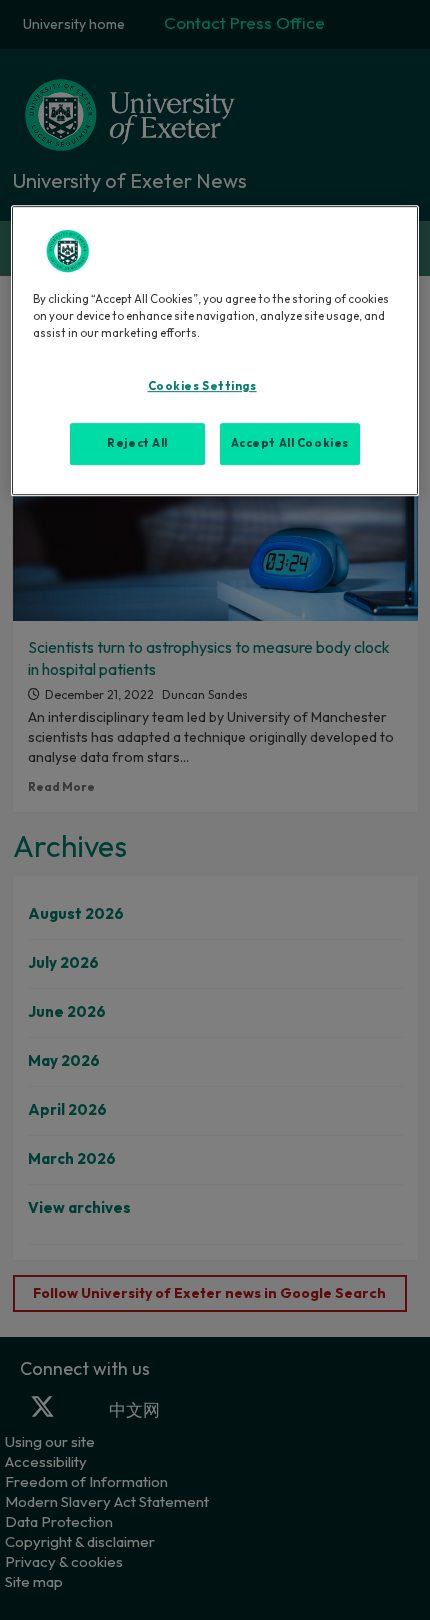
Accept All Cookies (290, 443)
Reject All (137, 443)
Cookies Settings (202, 386)
